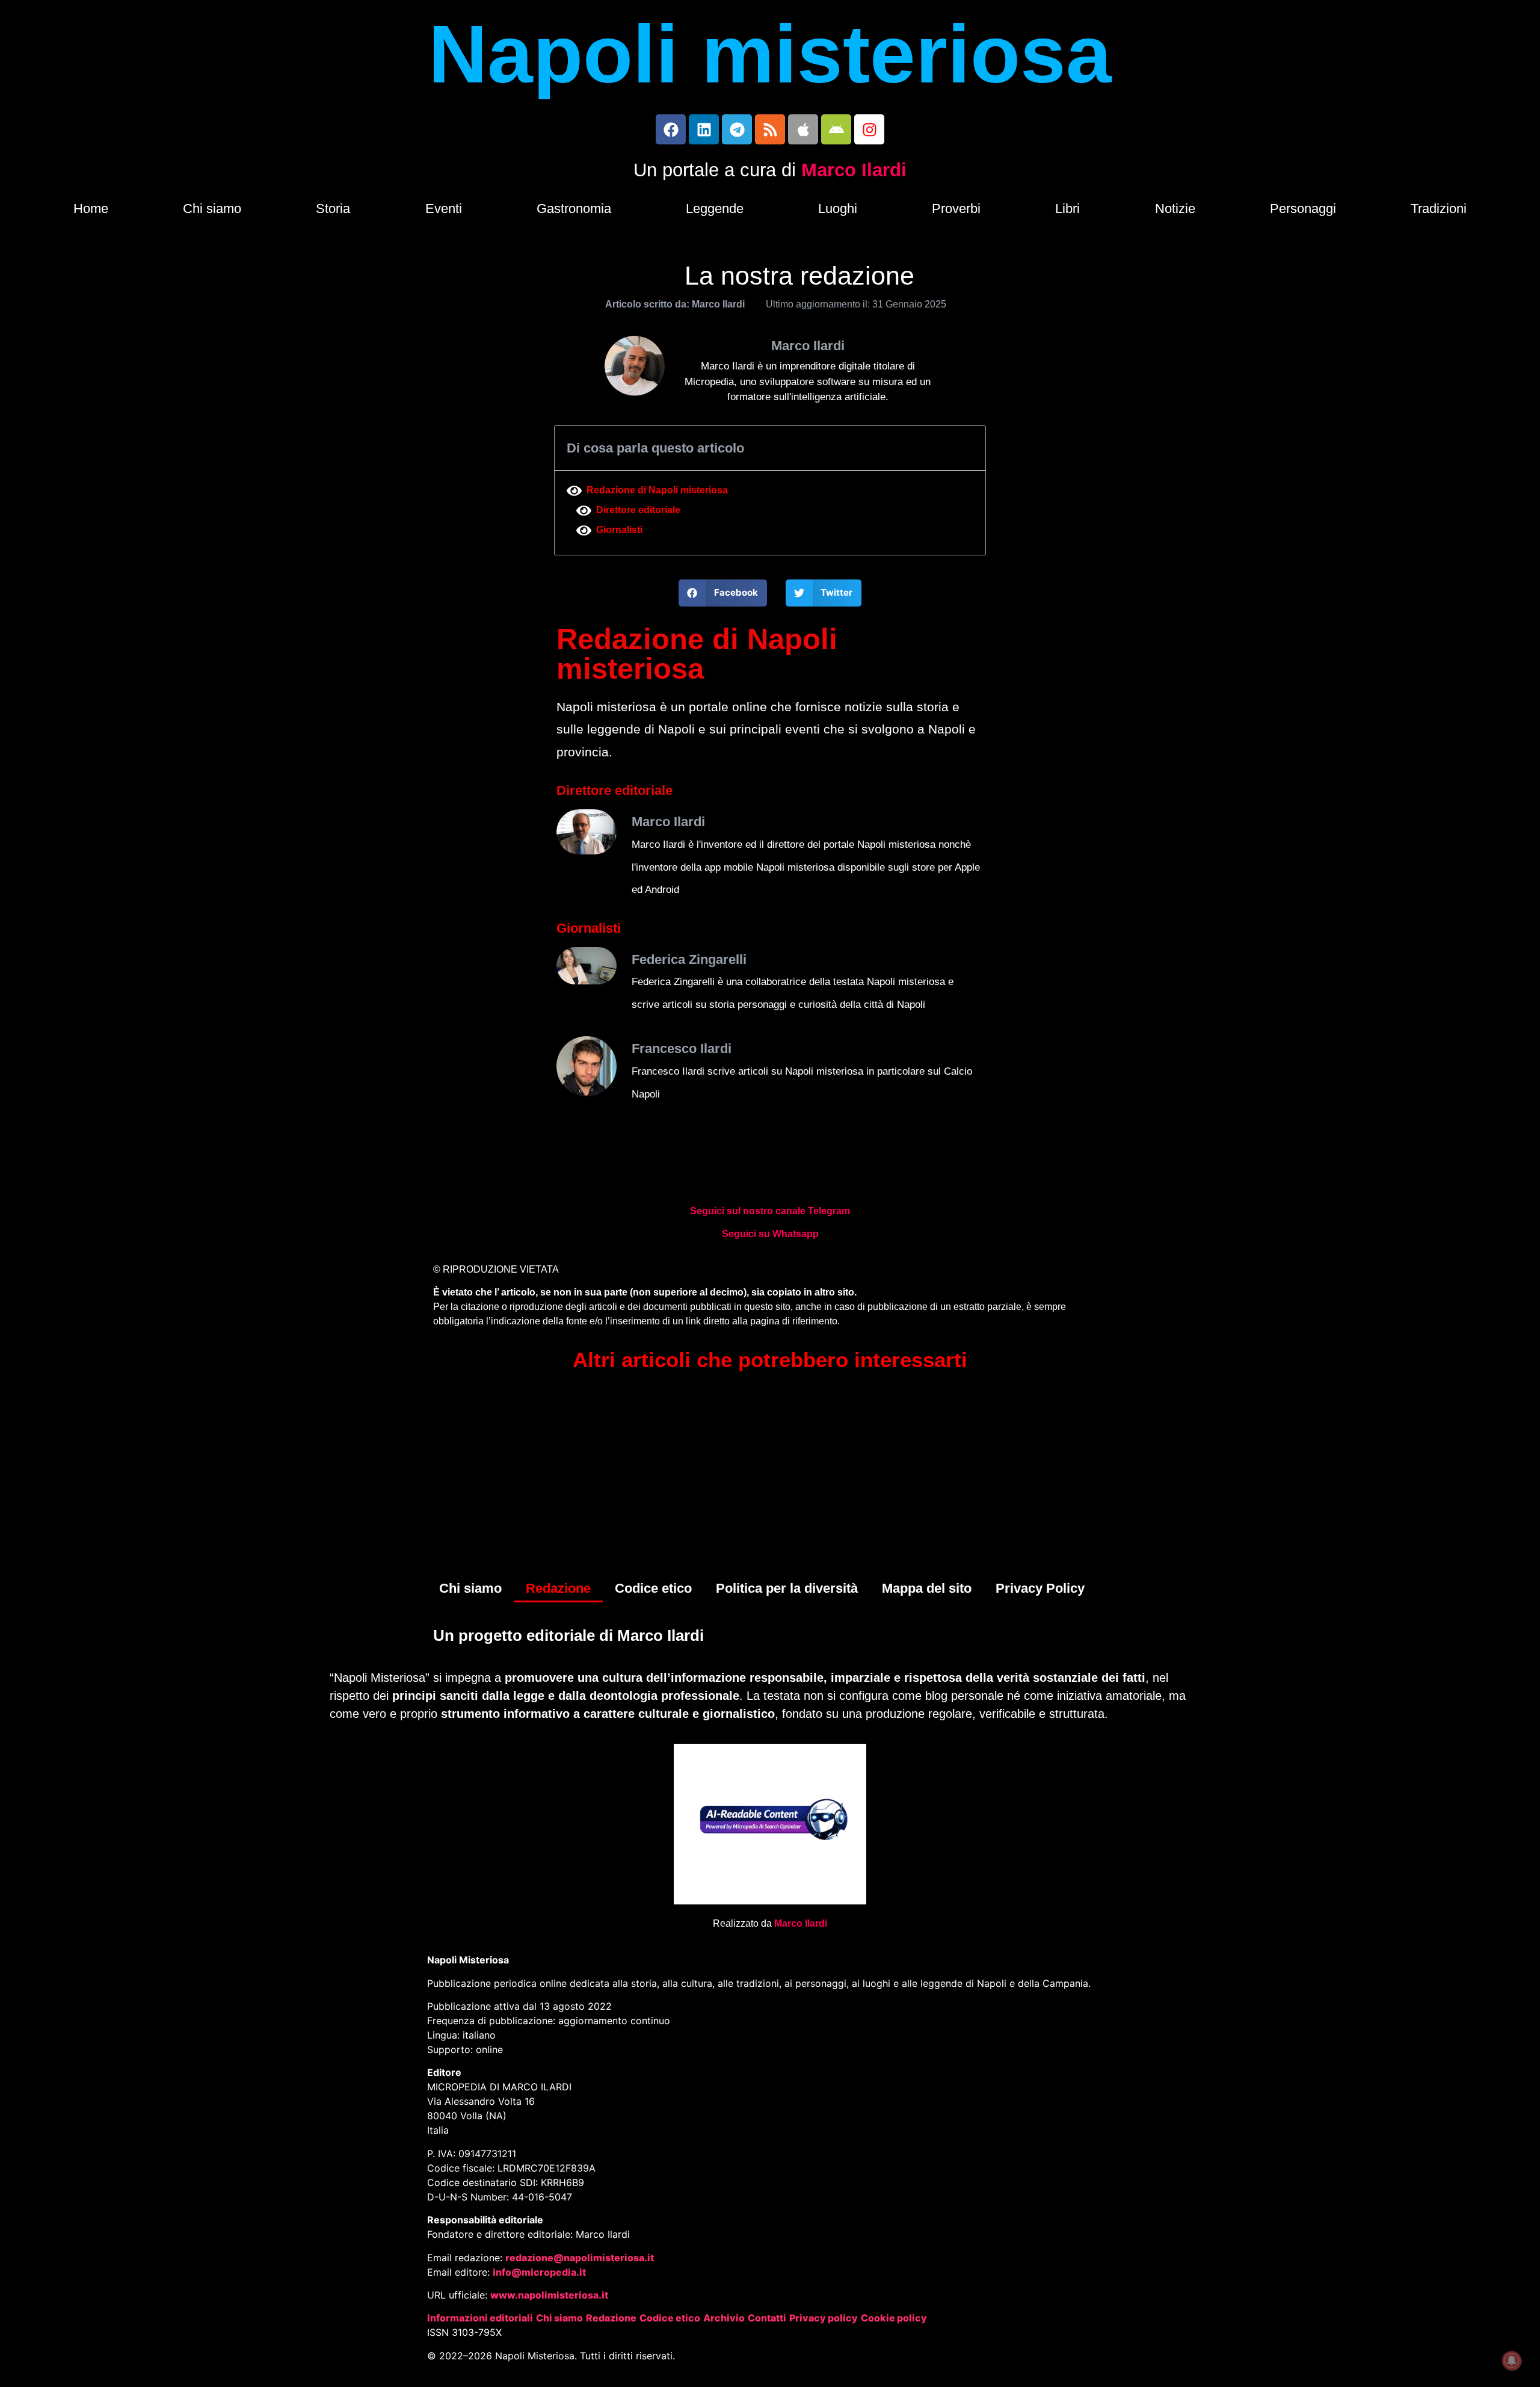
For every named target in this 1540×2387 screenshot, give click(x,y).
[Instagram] (869, 129)
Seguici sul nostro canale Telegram (770, 1211)
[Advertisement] (770, 1478)
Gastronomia (574, 208)
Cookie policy (894, 2318)
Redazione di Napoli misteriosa (657, 490)
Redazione (558, 1588)
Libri (1067, 208)
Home (91, 208)
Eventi (444, 208)
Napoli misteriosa (770, 54)
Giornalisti (619, 530)
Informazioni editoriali (480, 2318)
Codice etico (653, 1588)
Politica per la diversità (787, 1588)
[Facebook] (671, 129)
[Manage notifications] (1512, 2361)
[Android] (836, 129)
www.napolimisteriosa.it (549, 2295)
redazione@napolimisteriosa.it (580, 2258)
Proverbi (956, 208)
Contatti (767, 2318)
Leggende (715, 208)
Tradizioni (1439, 208)
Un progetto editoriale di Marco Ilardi (568, 1635)
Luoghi (838, 208)
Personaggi (1303, 208)
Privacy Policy (1040, 1588)
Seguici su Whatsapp (770, 1234)
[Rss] (770, 129)
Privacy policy (824, 2318)
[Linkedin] (704, 129)
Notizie (1175, 208)
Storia (333, 208)
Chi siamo (212, 208)
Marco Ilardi (854, 170)
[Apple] (803, 129)
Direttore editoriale (638, 510)
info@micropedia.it (539, 2272)
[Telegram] (737, 129)
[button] (723, 593)
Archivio (724, 2318)
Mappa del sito (927, 1588)
